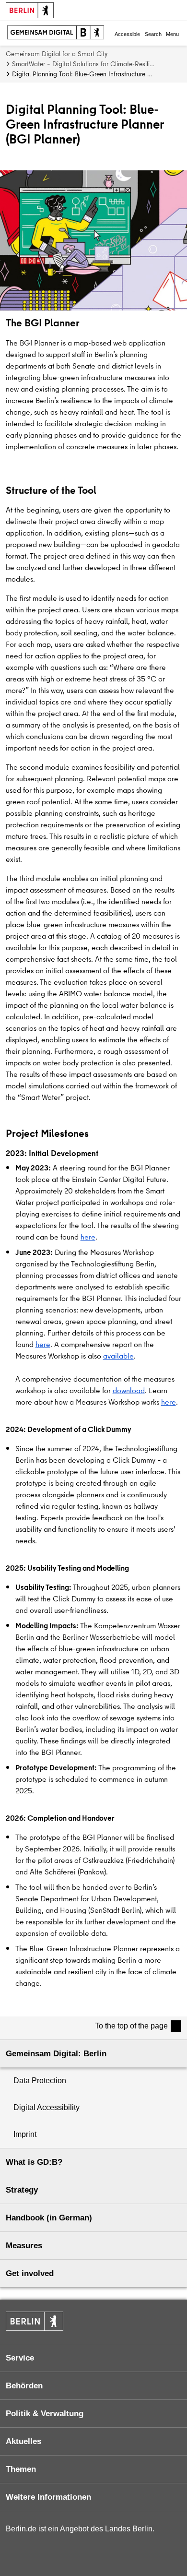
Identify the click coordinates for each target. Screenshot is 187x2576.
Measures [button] (24, 2246)
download (129, 1390)
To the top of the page (131, 2026)
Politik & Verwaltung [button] (45, 2414)
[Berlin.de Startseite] (35, 2321)
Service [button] (20, 2358)
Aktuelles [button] (23, 2441)
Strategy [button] (22, 2190)
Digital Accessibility (47, 2107)
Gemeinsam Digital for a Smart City (57, 54)
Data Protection (40, 2081)
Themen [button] (21, 2469)
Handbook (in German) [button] (49, 2218)
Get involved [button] (30, 2273)
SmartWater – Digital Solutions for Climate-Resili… (83, 64)
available (118, 1356)
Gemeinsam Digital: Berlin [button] (56, 2054)
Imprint (25, 2134)
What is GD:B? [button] (34, 2162)
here (88, 1237)
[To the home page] (56, 33)
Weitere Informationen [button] (48, 2497)
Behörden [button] (24, 2386)
